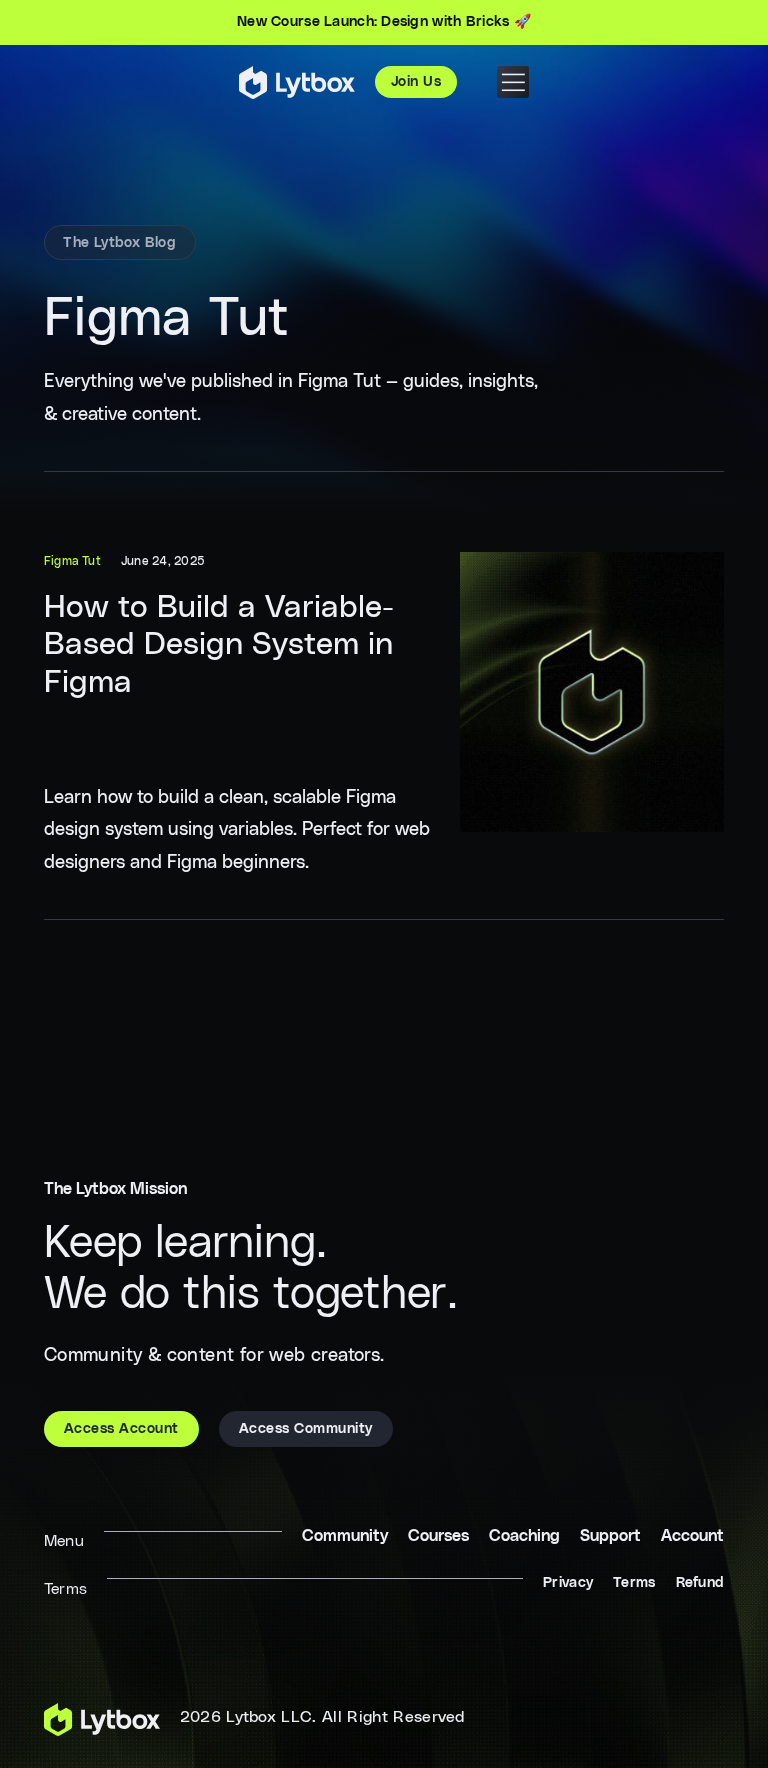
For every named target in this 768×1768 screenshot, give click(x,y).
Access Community (306, 1429)
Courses (438, 1536)
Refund (700, 1583)
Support (610, 1536)
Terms (634, 1583)
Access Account (121, 1429)
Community (345, 1536)
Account (692, 1536)
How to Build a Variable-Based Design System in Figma (219, 645)
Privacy (568, 1583)
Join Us (416, 82)
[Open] (513, 82)
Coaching (524, 1536)
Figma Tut (72, 561)
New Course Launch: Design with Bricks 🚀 (384, 22)
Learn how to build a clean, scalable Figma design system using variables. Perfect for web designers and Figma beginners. (237, 829)
